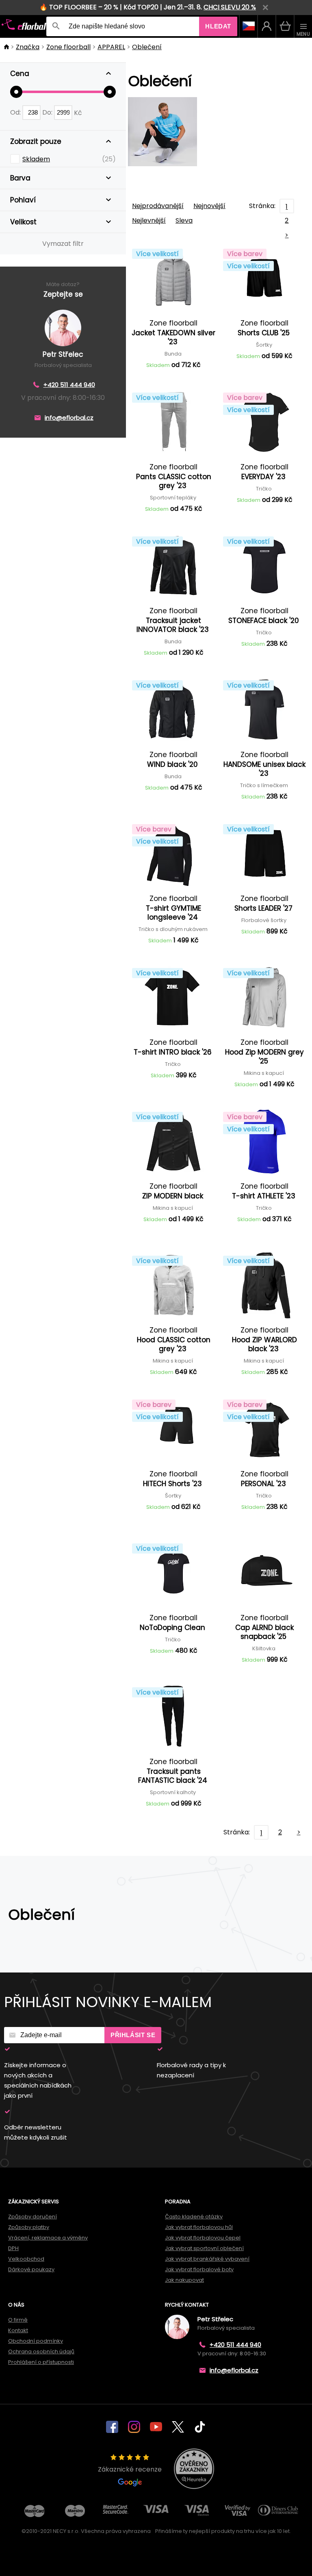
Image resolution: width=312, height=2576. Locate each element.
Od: (16, 112)
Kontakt (18, 2330)
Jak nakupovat (184, 2280)
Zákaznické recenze (130, 2469)
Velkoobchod (26, 2259)
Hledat (218, 26)
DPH (13, 2248)
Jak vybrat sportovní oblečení (204, 2248)
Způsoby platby (29, 2227)
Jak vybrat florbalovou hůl (199, 2227)
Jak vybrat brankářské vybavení (207, 2259)
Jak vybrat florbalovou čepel (203, 2238)
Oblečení (147, 47)
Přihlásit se (133, 2035)
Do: (48, 112)
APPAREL (111, 47)
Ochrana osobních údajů (41, 2351)
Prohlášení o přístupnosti (41, 2362)
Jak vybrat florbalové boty (199, 2269)
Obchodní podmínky (36, 2341)
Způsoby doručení (32, 2217)
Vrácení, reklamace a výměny (48, 2238)
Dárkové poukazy (31, 2269)
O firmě (18, 2320)
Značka (28, 47)
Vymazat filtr (63, 244)
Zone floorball (68, 47)
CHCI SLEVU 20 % (230, 7)
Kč (78, 112)
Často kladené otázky (194, 2217)
